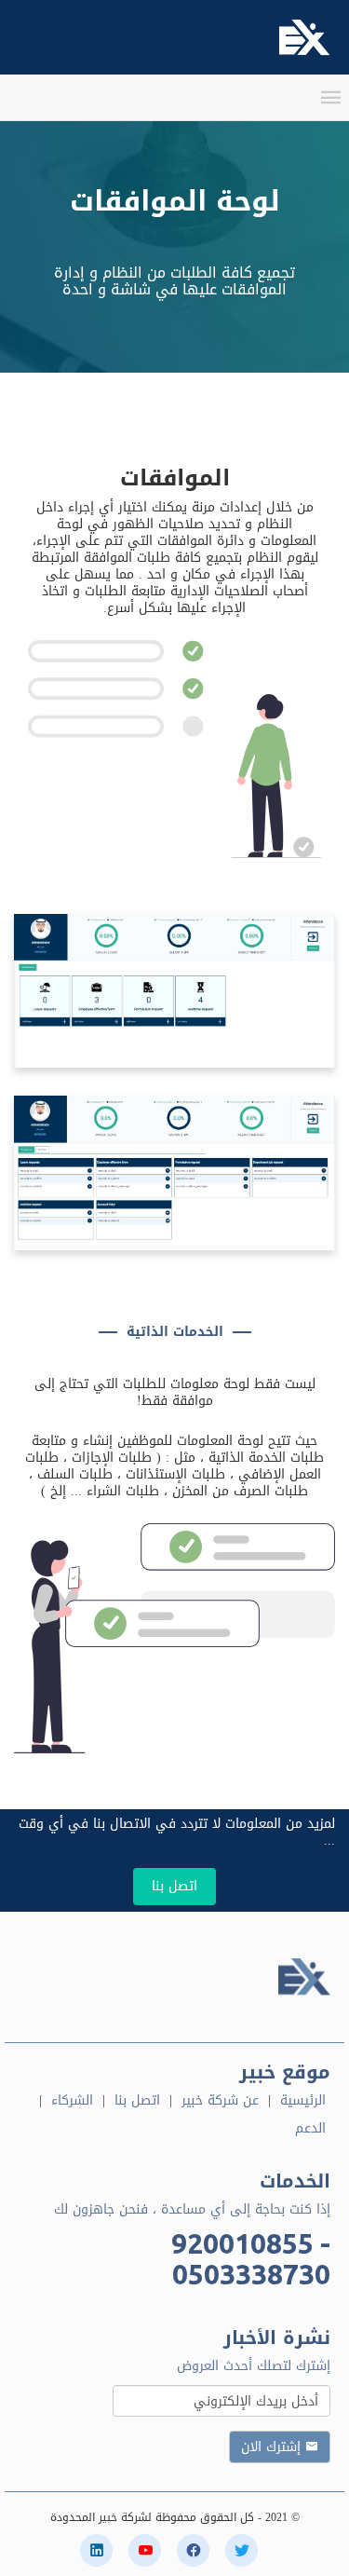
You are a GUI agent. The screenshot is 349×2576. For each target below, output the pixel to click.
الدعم (310, 2128)
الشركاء (72, 2100)
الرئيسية (303, 2100)
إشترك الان (273, 2447)
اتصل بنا (174, 1886)
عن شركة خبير (220, 2100)
